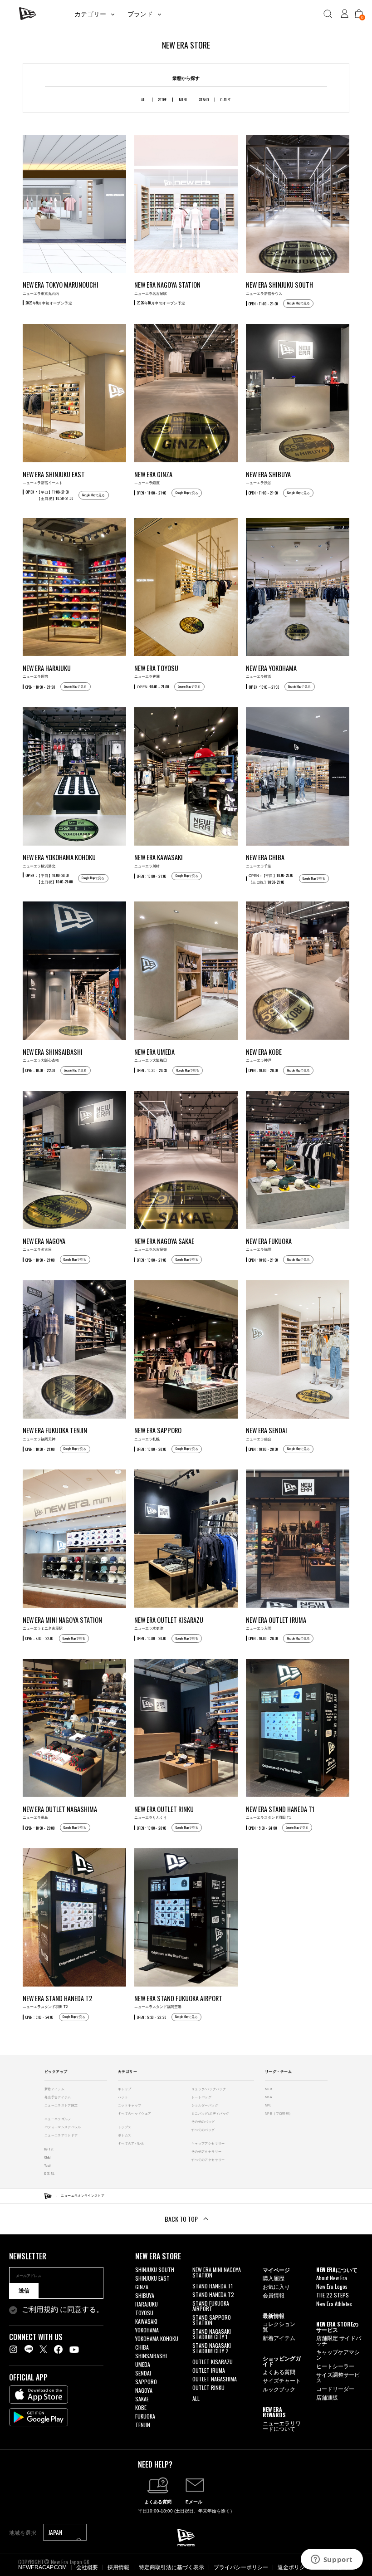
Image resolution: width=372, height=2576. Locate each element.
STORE (163, 99)
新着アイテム (54, 2089)
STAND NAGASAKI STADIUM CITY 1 (212, 2334)
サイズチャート (282, 2380)
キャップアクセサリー (208, 2143)
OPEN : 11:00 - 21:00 (263, 304)
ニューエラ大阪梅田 (154, 1055)
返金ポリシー (294, 2567)
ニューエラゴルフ (58, 2119)
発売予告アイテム (58, 2097)
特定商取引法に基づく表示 (171, 2567)
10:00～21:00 (153, 686)
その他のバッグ (203, 2122)
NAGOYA (144, 2390)
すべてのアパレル (131, 2143)
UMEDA (143, 2364)
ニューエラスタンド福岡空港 (178, 2001)
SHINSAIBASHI (151, 2356)
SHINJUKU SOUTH (155, 2270)
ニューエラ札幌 (158, 1433)
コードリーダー (335, 2388)
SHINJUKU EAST (152, 2278)
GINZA (142, 2287)
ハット (123, 2097)
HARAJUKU (147, 2304)
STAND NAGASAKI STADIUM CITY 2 (212, 2348)
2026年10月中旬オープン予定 (161, 303)
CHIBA (142, 2347)
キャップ (125, 2089)
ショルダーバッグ (205, 2105)
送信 (24, 2291)
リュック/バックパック (209, 2089)
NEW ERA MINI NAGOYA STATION (217, 2272)
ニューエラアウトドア (61, 2135)
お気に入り (276, 2286)
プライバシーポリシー (241, 2567)
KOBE (141, 2407)
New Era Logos (332, 2286)
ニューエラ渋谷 (268, 477)
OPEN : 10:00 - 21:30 (40, 687)
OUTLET (226, 99)
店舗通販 (327, 2397)
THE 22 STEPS (333, 2295)
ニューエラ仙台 (267, 1433)
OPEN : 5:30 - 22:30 (152, 2017)
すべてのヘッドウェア (135, 2113)
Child (48, 2157)
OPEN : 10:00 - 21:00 (152, 876)
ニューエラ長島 (60, 1812)
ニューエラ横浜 (271, 671)
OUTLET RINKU (208, 2387)
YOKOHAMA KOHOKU (157, 2338)
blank (198, 2284)
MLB (269, 2089)
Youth (48, 2165)
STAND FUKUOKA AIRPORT (211, 2306)
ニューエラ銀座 (153, 477)
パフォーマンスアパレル (63, 2127)
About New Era (332, 2278)
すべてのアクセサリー (208, 2160)
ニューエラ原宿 (47, 671)
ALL (144, 99)
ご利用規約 (40, 2309)
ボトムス (125, 2135)
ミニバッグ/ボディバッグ (210, 2113)
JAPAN (56, 2532)
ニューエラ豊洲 (156, 671)
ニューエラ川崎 (159, 860)
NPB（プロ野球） (279, 2113)
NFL (268, 2105)
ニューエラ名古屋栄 (164, 1244)
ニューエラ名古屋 (44, 1244)
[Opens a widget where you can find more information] (332, 2560)
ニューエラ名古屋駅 (167, 288)
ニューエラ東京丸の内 (61, 288)
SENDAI (143, 2373)
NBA (269, 2097)
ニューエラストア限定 (61, 2105)
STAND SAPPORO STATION (212, 2320)
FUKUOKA (145, 2416)
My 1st (49, 2149)
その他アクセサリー (206, 2152)
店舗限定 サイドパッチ (339, 2340)
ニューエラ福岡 (269, 1244)
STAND (204, 99)
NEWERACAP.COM (42, 2567)
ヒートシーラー (335, 2366)
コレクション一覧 (282, 2326)
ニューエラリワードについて (282, 2426)
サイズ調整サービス (338, 2377)
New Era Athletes (334, 2304)
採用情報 (118, 2567)
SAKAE (142, 2399)
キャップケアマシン (338, 2354)
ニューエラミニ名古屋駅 (62, 1623)
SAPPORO (146, 2382)
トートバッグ (201, 2097)
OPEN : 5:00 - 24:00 (263, 1828)
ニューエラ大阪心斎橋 (53, 1055)
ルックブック (279, 2389)
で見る (299, 303)
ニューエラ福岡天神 (55, 1433)
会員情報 (274, 2295)
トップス (125, 2127)
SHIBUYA (145, 2295)
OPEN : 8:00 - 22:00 (39, 1638)
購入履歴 (274, 2278)
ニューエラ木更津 (169, 1623)
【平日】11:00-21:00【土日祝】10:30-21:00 (49, 495)
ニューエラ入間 (276, 1623)
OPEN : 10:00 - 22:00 (40, 1070)
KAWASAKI (146, 2321)
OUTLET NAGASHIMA (215, 2379)
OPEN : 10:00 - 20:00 (263, 1070)
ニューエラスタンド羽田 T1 (280, 1812)
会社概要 (87, 2567)
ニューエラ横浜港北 (59, 860)
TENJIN (143, 2425)
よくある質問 (279, 2372)
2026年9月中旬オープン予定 (49, 303)
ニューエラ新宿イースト (54, 477)
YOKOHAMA (147, 2330)
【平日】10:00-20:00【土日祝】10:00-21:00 (49, 878)
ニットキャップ (130, 2105)
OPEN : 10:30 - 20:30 (152, 1070)
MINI (183, 99)
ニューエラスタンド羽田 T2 (57, 2001)
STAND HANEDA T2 (213, 2294)
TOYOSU (144, 2313)
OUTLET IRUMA (209, 2370)
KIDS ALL (50, 2173)
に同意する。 (63, 2310)
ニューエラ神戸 (264, 1055)
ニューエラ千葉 (265, 860)
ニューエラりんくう (164, 1812)
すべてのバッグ (203, 2130)
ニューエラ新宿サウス (279, 288)
